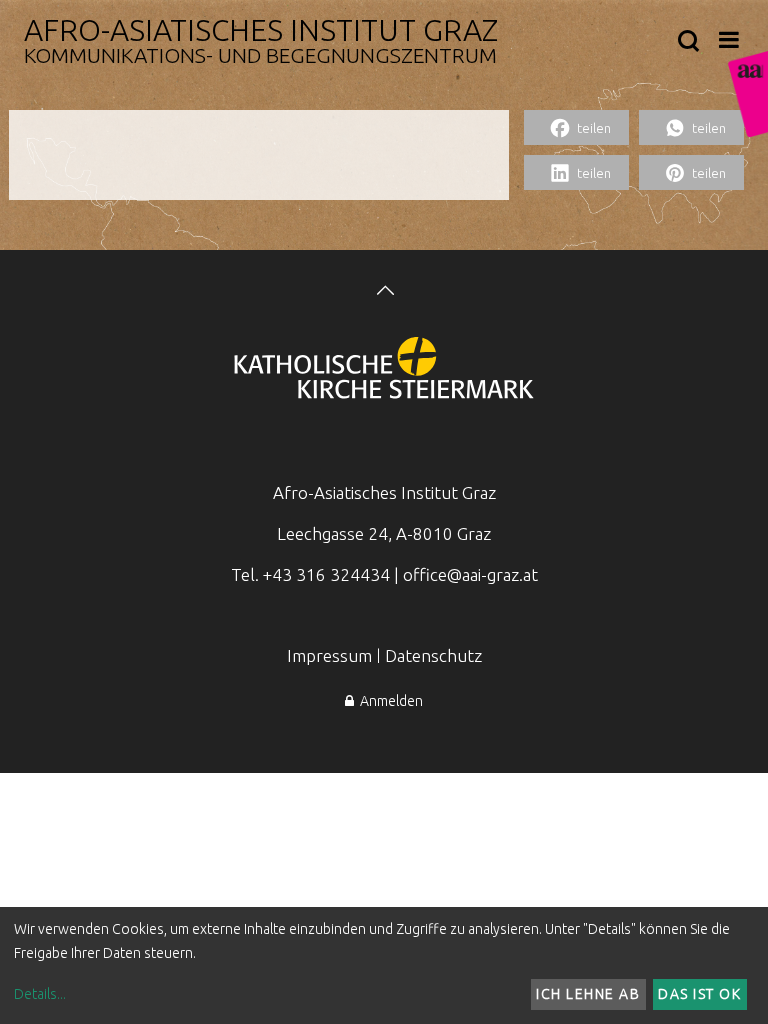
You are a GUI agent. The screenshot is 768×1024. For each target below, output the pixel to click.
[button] (576, 127)
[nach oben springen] (384, 292)
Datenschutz (433, 655)
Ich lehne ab (588, 994)
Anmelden (388, 701)
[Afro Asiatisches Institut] (748, 94)
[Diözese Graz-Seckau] (384, 370)
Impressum (329, 655)
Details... (40, 994)
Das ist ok (699, 994)
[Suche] (688, 42)
